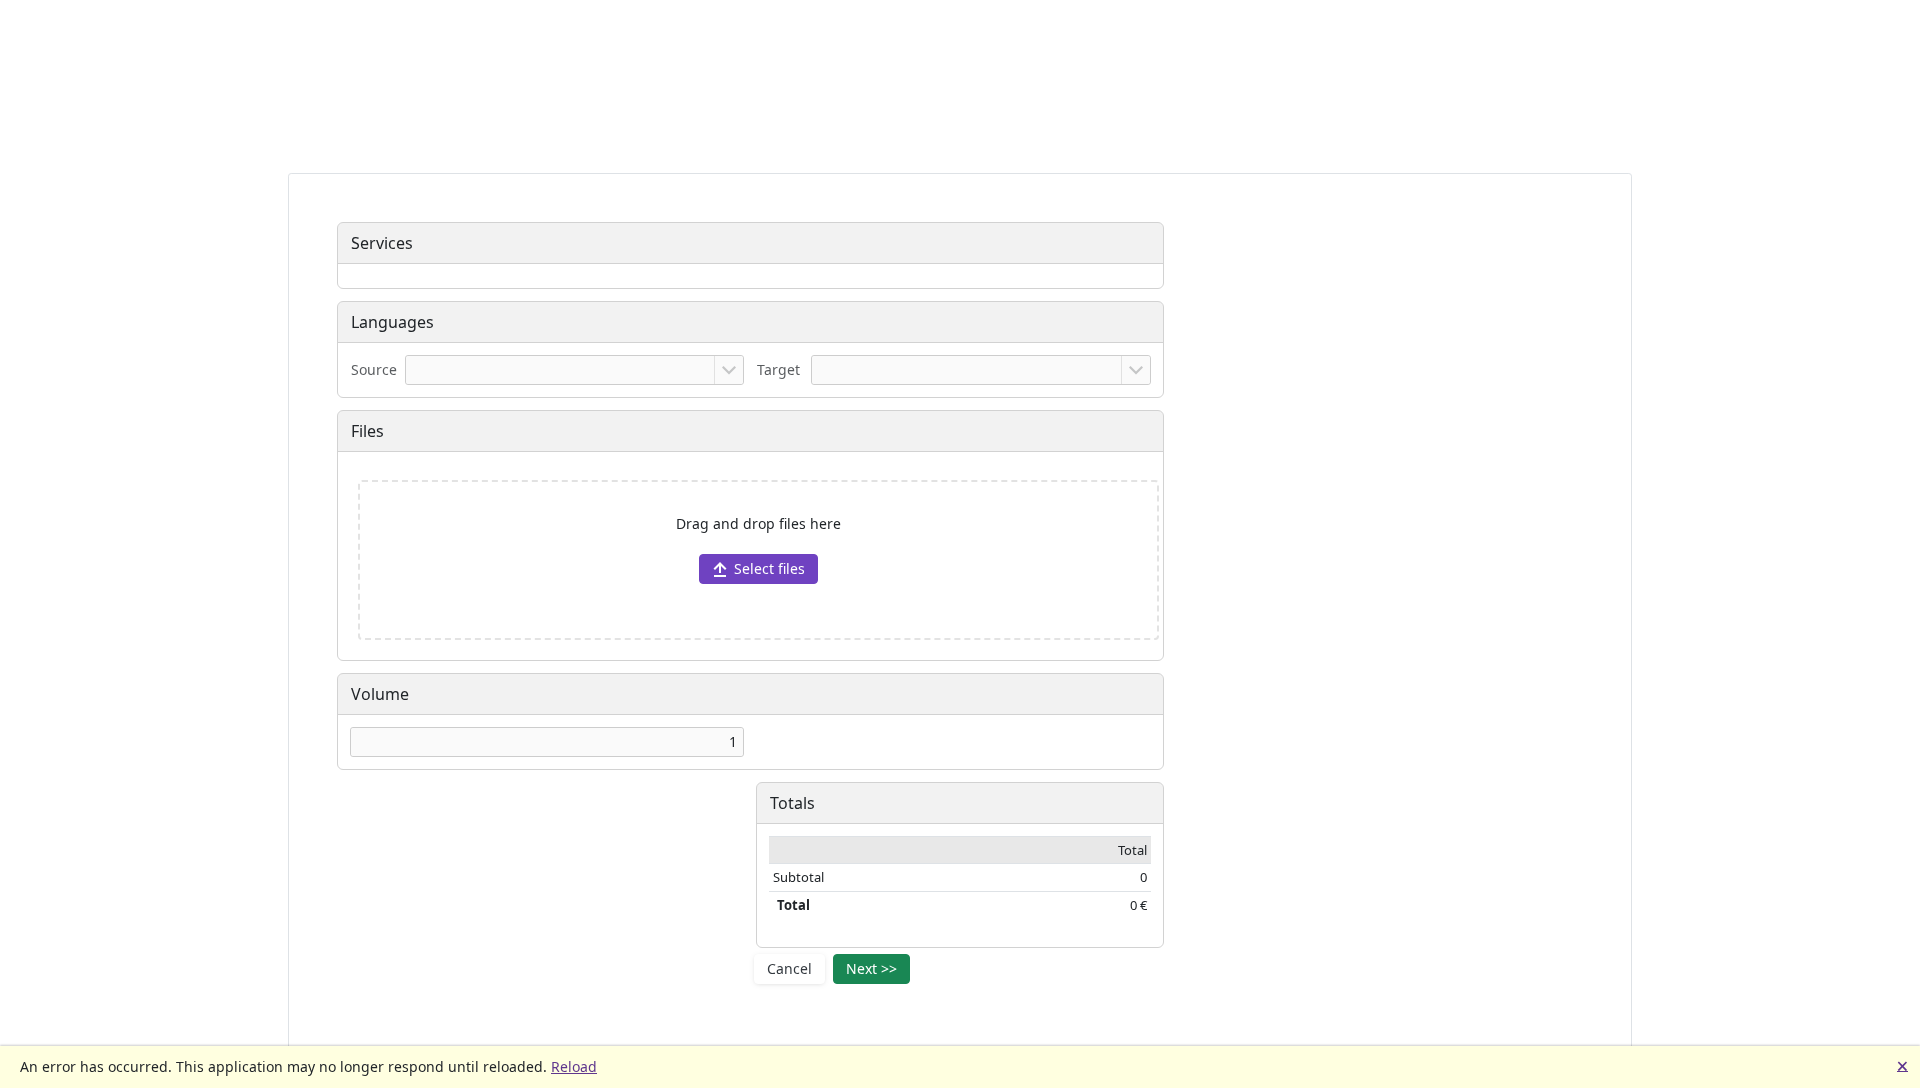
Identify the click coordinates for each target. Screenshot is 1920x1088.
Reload (574, 1066)
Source (374, 369)
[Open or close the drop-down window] (728, 370)
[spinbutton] (547, 742)
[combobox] (560, 370)
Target (778, 369)
